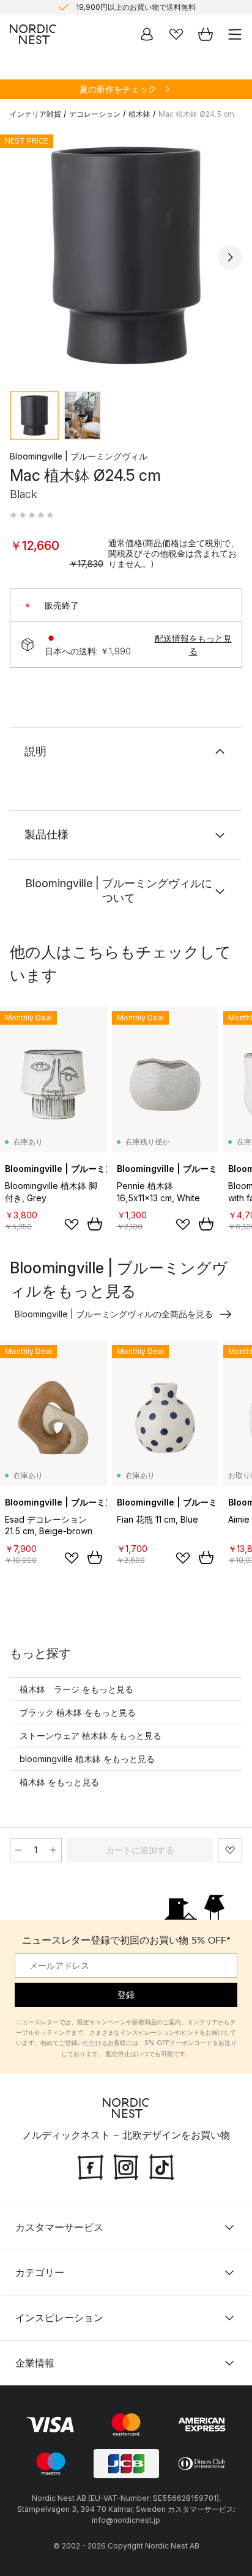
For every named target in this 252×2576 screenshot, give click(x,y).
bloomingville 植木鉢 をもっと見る (87, 1759)
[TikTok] (161, 2166)
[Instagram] (126, 2166)
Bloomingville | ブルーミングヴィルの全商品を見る (114, 1314)
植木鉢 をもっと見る (59, 1782)
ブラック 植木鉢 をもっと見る (78, 1712)
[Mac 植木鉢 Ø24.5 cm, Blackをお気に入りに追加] (230, 1850)
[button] (32, 515)
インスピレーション (59, 2318)
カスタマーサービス (59, 2227)
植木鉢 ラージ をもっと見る (76, 1689)
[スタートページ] (33, 34)
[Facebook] (91, 2166)
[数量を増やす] (53, 1850)
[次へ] (230, 257)
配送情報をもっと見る (193, 645)
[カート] (206, 34)
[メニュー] (235, 34)
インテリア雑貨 (35, 114)
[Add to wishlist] (72, 1224)
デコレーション (95, 114)
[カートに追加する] (95, 1224)
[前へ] (22, 257)
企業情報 (35, 2363)
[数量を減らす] (18, 1850)
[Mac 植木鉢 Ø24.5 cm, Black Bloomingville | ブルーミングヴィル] (126, 255)
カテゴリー (40, 2272)
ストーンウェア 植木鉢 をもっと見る (91, 1736)
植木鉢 (139, 114)
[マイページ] (147, 34)
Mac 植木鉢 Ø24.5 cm (196, 114)
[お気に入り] (176, 34)
